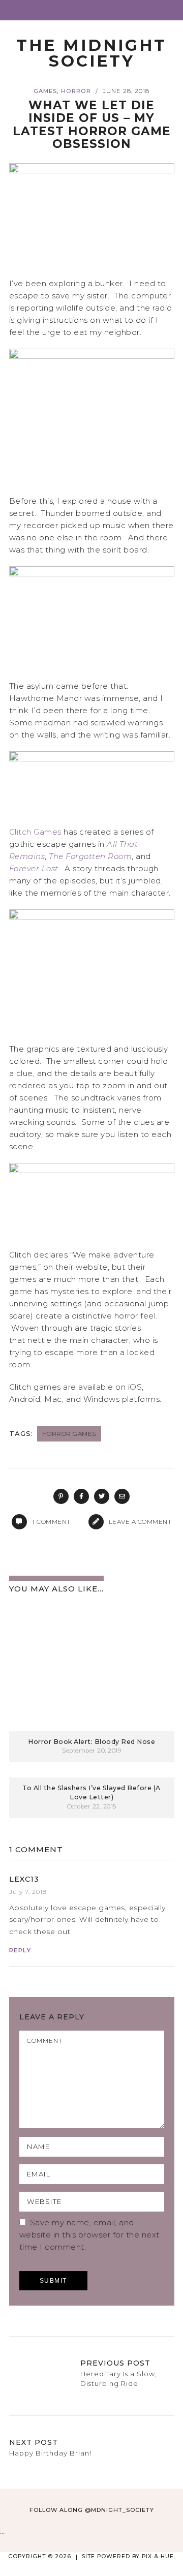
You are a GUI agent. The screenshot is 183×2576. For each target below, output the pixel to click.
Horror (76, 91)
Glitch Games (35, 832)
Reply (20, 1950)
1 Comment (36, 1849)
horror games (69, 1434)
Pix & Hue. (159, 2556)
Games (45, 91)
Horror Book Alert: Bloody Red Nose (91, 1742)
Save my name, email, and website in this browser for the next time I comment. (89, 2235)
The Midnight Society (91, 53)
